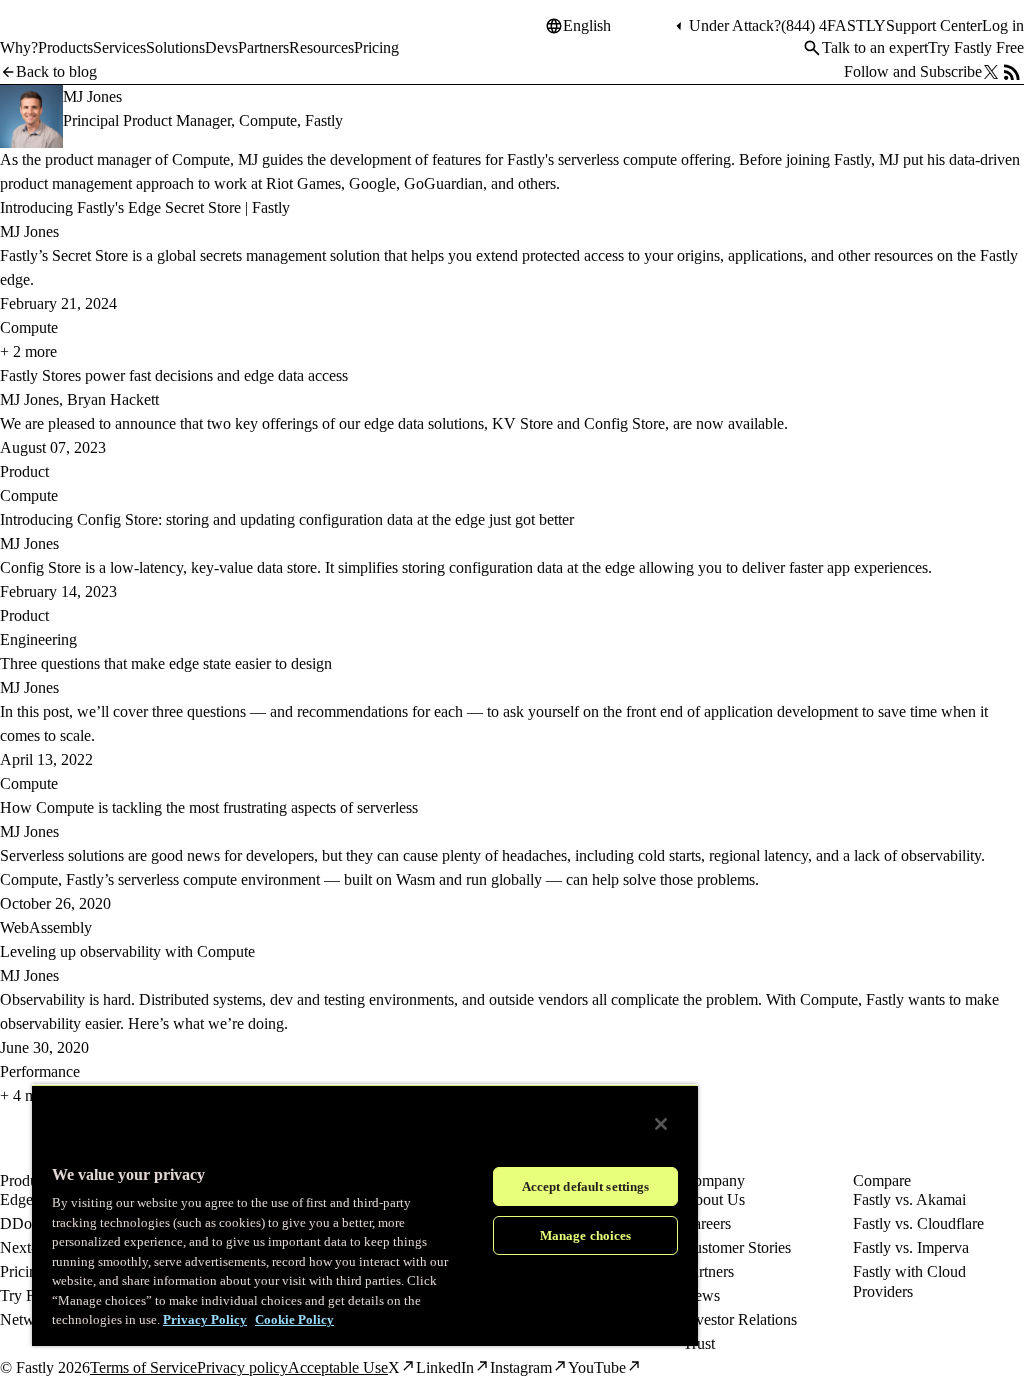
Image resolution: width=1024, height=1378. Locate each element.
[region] (365, 1215)
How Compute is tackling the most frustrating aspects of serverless (209, 807)
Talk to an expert (875, 47)
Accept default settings (586, 1186)
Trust (699, 1343)
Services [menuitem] (119, 47)
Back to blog (56, 71)
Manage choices (586, 1235)
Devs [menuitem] (221, 47)
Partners (708, 1271)
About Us (714, 1199)
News (701, 1295)
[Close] (661, 1124)
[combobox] (617, 26)
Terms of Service (143, 1367)
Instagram (521, 1367)
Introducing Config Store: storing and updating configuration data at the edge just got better (287, 519)
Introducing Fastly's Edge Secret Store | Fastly (145, 207)
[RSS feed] (1012, 72)
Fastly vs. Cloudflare (918, 1223)
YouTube (597, 1367)
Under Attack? (735, 25)
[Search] (812, 48)
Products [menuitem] (65, 47)
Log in (1003, 25)
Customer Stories (737, 1247)
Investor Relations (740, 1319)
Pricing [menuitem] (376, 47)
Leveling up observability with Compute (127, 951)
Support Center (934, 25)
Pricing (22, 1271)
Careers (707, 1223)
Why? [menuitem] (19, 47)
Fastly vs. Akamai (909, 1199)
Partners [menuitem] (263, 47)
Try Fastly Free (976, 47)
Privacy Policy (205, 1319)
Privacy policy (242, 1367)
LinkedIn (445, 1367)
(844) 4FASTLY (833, 25)
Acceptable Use (338, 1367)
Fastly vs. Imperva (911, 1247)
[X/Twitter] (991, 72)
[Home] (52, 34)
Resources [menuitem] (321, 47)
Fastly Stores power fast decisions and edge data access (174, 375)
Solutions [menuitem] (175, 47)
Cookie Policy (294, 1319)
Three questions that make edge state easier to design (166, 663)
